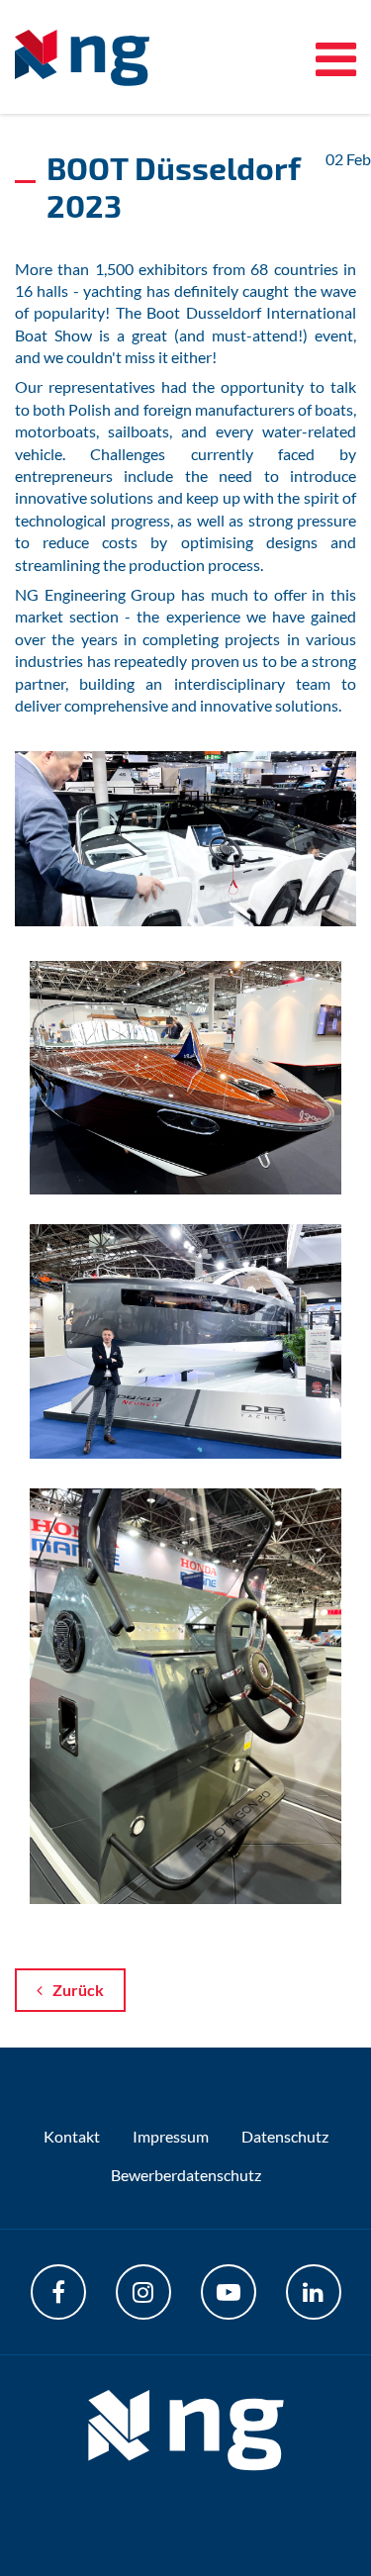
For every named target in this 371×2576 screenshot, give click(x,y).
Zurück (78, 1990)
